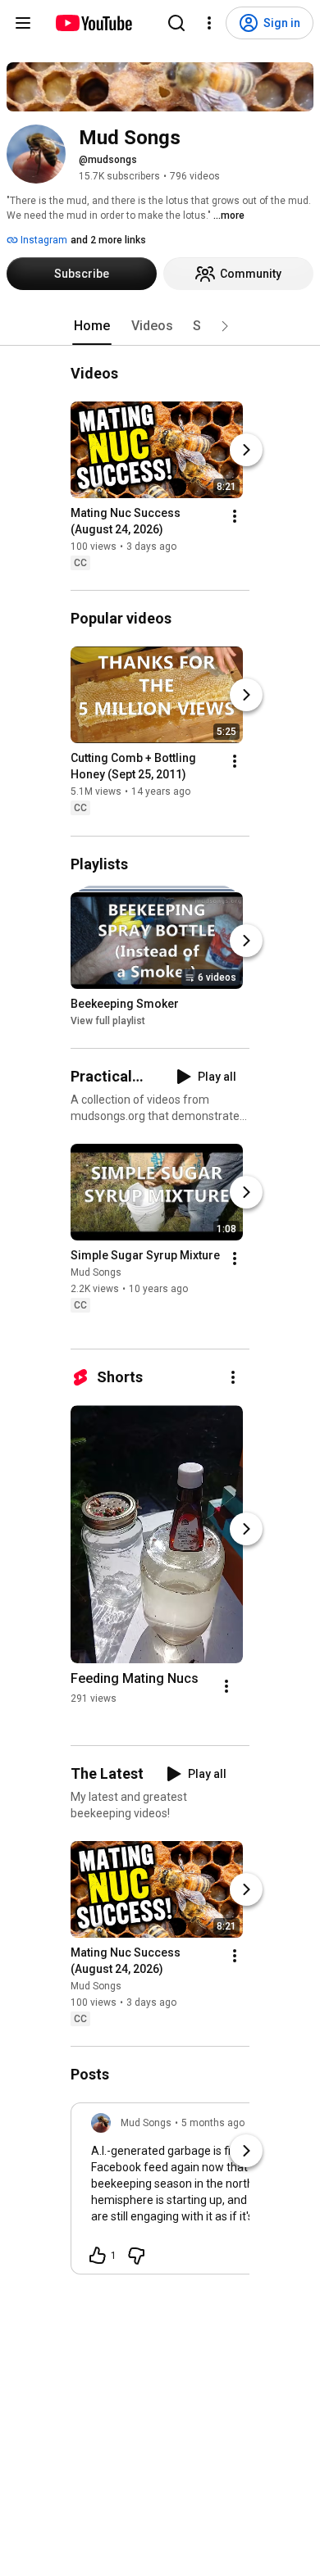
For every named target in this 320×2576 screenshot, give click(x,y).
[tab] (92, 326)
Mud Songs (96, 1272)
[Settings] (209, 23)
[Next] (246, 450)
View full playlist (108, 1021)
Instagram (43, 240)
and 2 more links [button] (108, 240)
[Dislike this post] (136, 2256)
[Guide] (23, 23)
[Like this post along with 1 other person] (98, 2256)
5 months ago (213, 2123)
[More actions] (235, 516)
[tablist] (160, 326)
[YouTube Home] (93, 23)
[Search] (176, 23)
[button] (225, 326)
